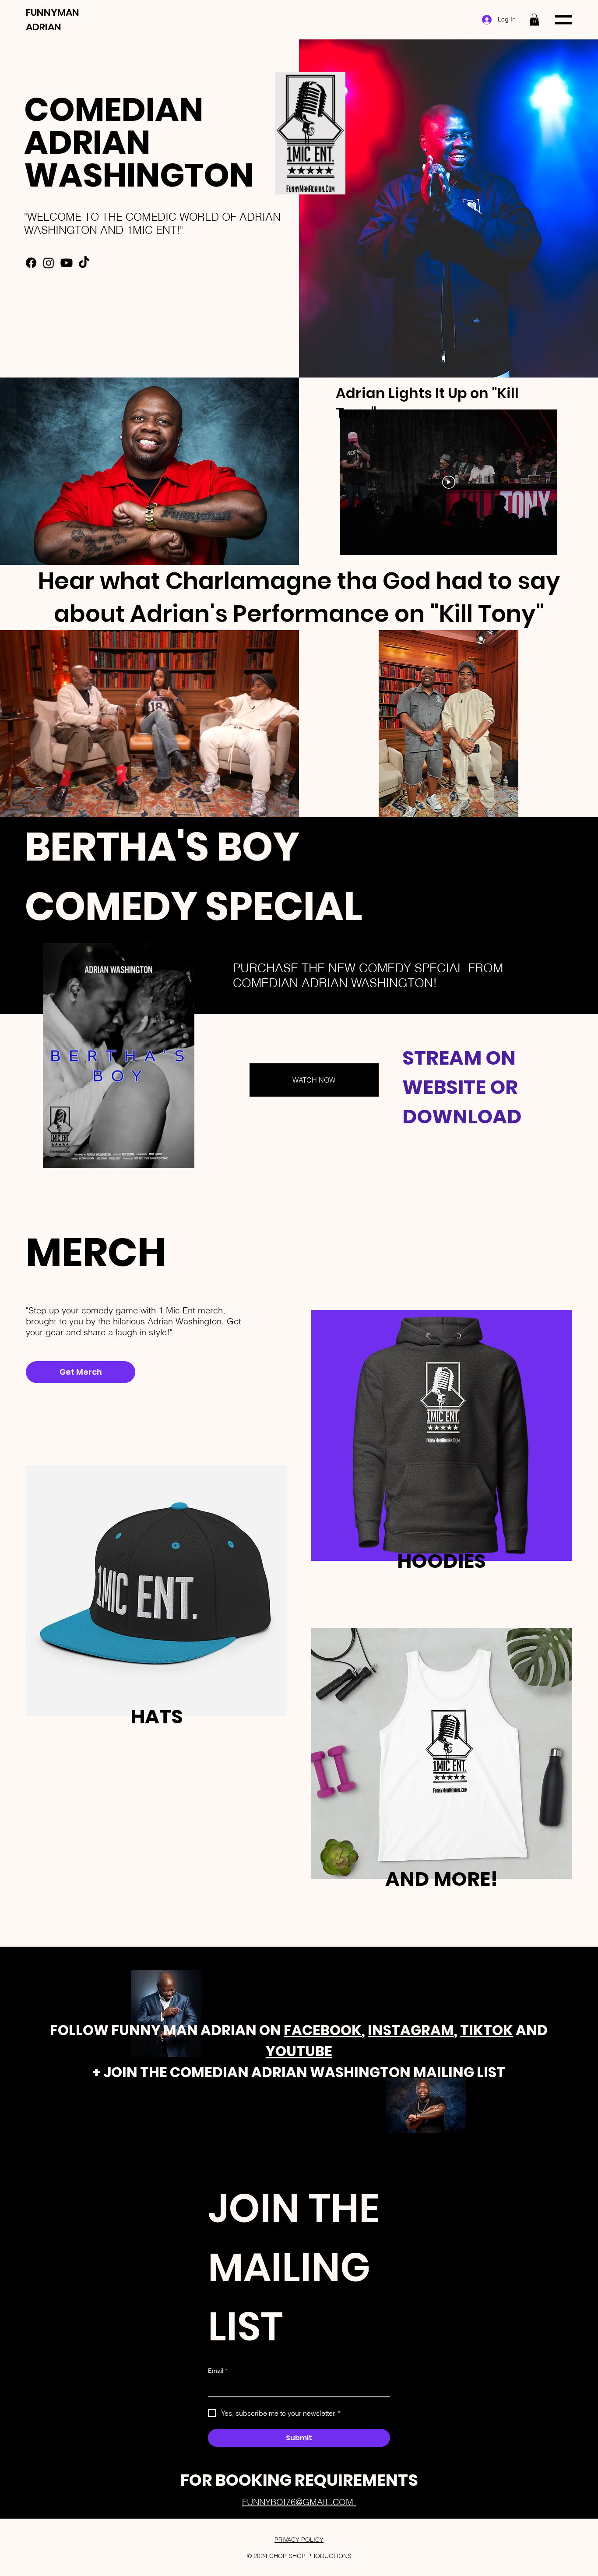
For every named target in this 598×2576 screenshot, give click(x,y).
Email (218, 2371)
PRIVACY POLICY (299, 2540)
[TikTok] (84, 263)
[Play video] (449, 482)
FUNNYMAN (53, 12)
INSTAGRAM (411, 2030)
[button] (534, 19)
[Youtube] (67, 263)
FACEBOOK (323, 2030)
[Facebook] (31, 263)
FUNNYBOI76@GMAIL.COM (299, 2502)
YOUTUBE (299, 2051)
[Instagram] (49, 263)
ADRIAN (44, 27)
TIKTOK (487, 2030)
